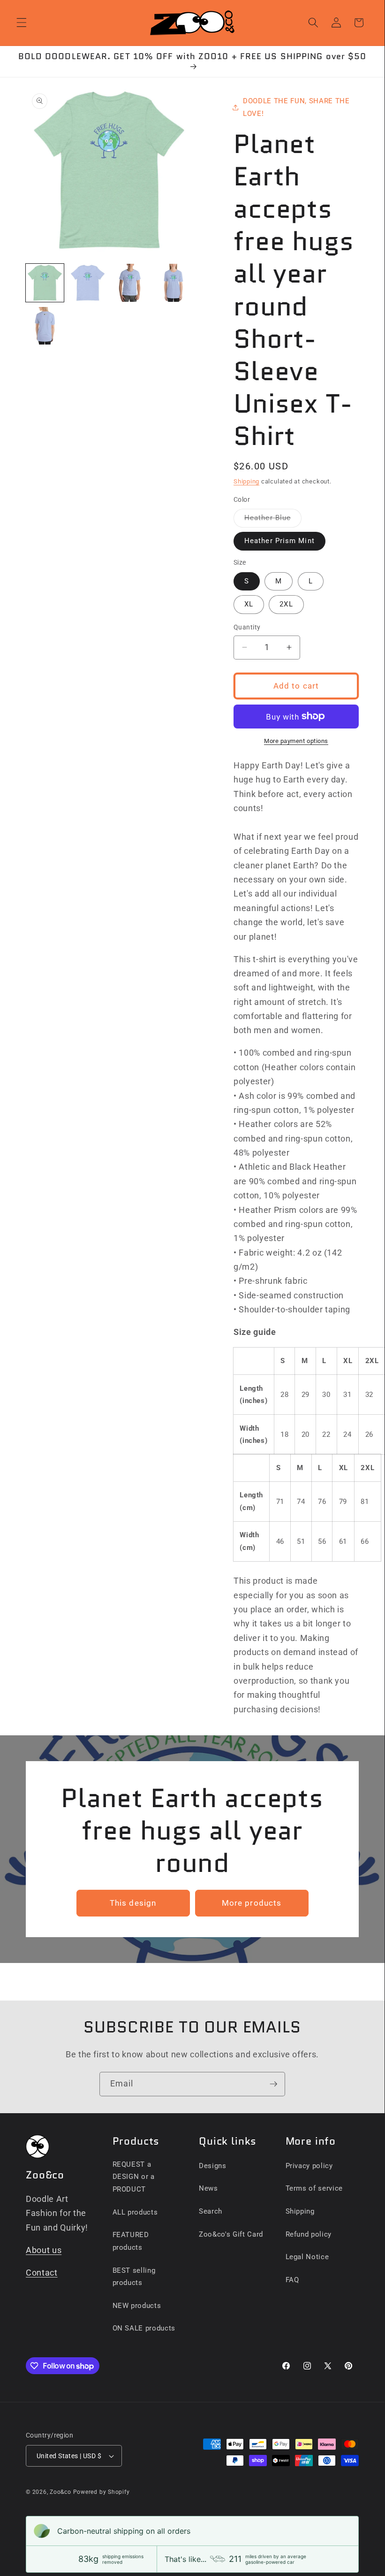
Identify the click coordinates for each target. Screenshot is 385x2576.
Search (211, 2211)
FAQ (292, 2280)
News (208, 2188)
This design (133, 1903)
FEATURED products (131, 2241)
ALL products (135, 2212)
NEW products (137, 2306)
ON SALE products (144, 2328)
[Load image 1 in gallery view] (45, 283)
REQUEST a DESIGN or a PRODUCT (134, 2177)
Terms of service (314, 2188)
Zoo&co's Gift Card (231, 2234)
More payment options (296, 741)
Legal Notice (307, 2257)
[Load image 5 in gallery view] (45, 326)
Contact (42, 2273)
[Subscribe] (273, 2084)
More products (252, 1903)
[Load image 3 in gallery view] (131, 283)
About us (44, 2250)
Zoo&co (60, 2492)
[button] (22, 23)
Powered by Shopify (102, 2492)
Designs (213, 2166)
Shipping (246, 481)
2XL (286, 604)
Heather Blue (273, 520)
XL (249, 604)
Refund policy (309, 2234)
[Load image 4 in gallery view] (174, 283)
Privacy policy (309, 2166)
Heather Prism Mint (279, 541)
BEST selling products (134, 2277)
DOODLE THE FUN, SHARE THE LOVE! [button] (296, 107)
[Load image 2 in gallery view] (88, 283)
